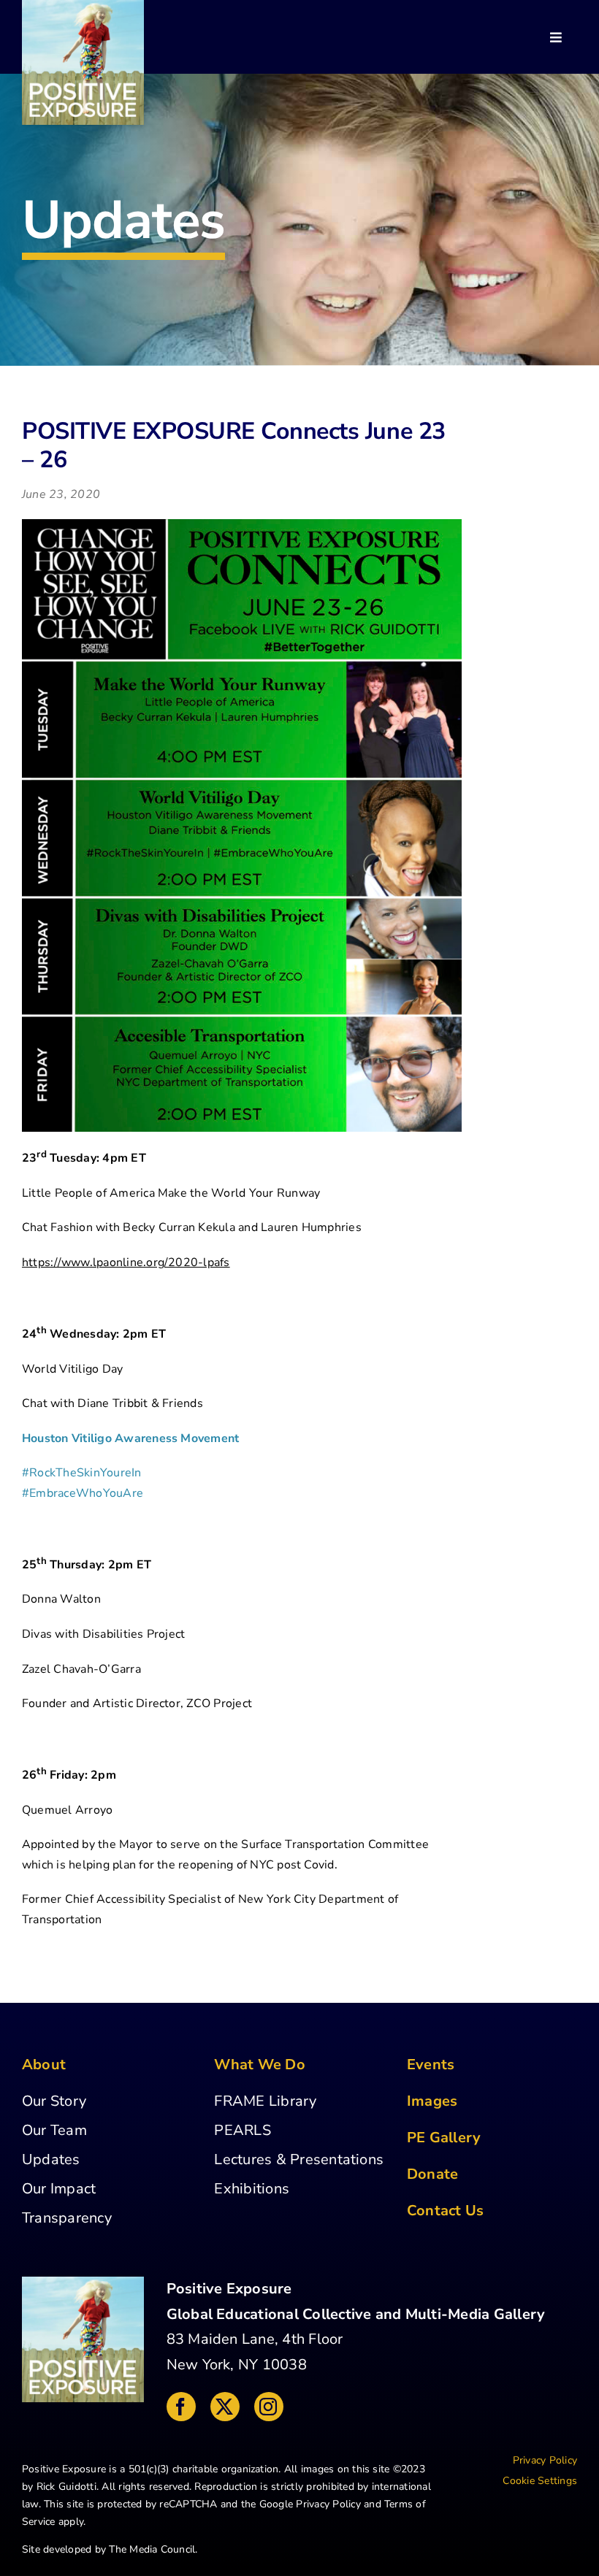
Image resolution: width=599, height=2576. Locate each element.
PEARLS (242, 2130)
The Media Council (152, 2549)
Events (431, 2065)
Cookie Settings (540, 2481)
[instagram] (269, 2407)
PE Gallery (444, 2138)
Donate (432, 2174)
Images (432, 2101)
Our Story (54, 2101)
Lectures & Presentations (299, 2159)
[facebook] (181, 2407)
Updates (51, 2159)
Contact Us (445, 2211)
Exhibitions (252, 2189)
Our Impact (59, 2189)
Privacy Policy (328, 2504)
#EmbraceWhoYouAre (83, 1493)
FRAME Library (265, 2101)
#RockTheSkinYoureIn (82, 1473)
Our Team (54, 2130)
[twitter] (225, 2407)
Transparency (67, 2218)
